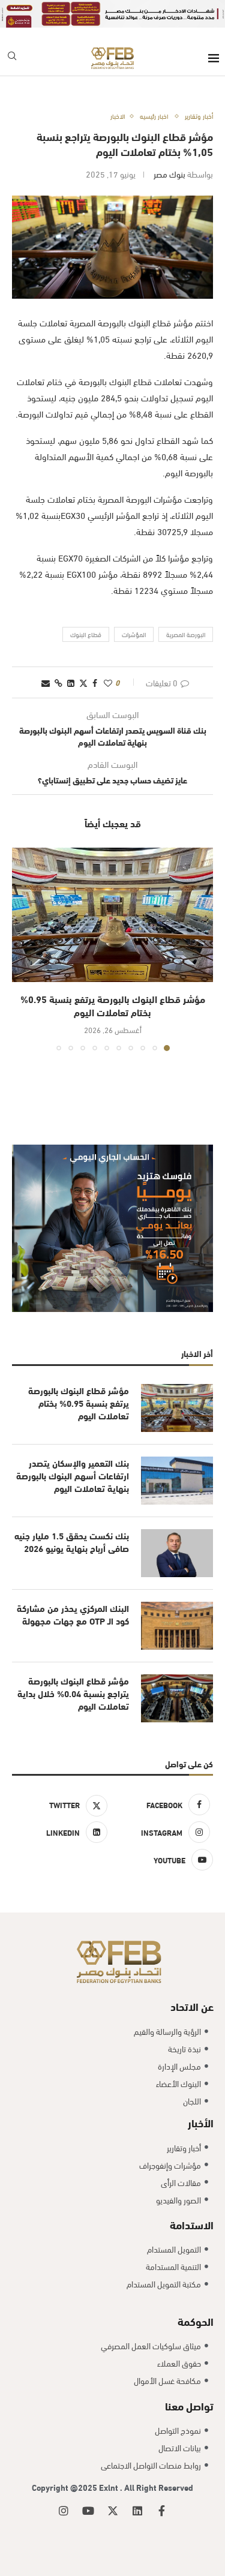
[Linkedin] (137, 2511)
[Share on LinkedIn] (71, 682)
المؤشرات (134, 634)
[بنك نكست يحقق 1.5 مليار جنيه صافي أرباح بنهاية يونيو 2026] (177, 1553)
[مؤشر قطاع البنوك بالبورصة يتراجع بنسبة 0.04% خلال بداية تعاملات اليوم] (177, 1698)
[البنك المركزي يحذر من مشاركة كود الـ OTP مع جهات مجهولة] (177, 1626)
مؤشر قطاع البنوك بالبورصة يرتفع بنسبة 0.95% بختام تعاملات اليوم (113, 1005)
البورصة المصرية (186, 634)
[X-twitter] (113, 2511)
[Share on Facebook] (95, 682)
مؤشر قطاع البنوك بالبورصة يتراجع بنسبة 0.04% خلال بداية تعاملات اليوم (73, 1693)
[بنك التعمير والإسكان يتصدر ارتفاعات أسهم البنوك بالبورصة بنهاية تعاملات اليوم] (177, 1481)
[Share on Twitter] (83, 682)
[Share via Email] (46, 682)
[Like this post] (108, 682)
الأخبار (201, 2122)
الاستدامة (192, 2224)
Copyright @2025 (65, 2487)
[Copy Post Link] (58, 682)
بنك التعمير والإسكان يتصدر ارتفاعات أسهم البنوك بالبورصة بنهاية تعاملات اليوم (73, 1475)
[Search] (12, 58)
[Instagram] (64, 2511)
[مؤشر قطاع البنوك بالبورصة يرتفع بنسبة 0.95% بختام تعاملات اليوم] (112, 915)
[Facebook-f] (162, 2511)
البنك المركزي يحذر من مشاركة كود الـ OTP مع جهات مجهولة (73, 1614)
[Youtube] (88, 2511)
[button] (22, 949)
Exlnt (109, 2487)
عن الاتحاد (192, 2006)
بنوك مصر (169, 174)
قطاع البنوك (86, 634)
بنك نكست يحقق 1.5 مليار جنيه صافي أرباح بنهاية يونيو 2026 (72, 1542)
